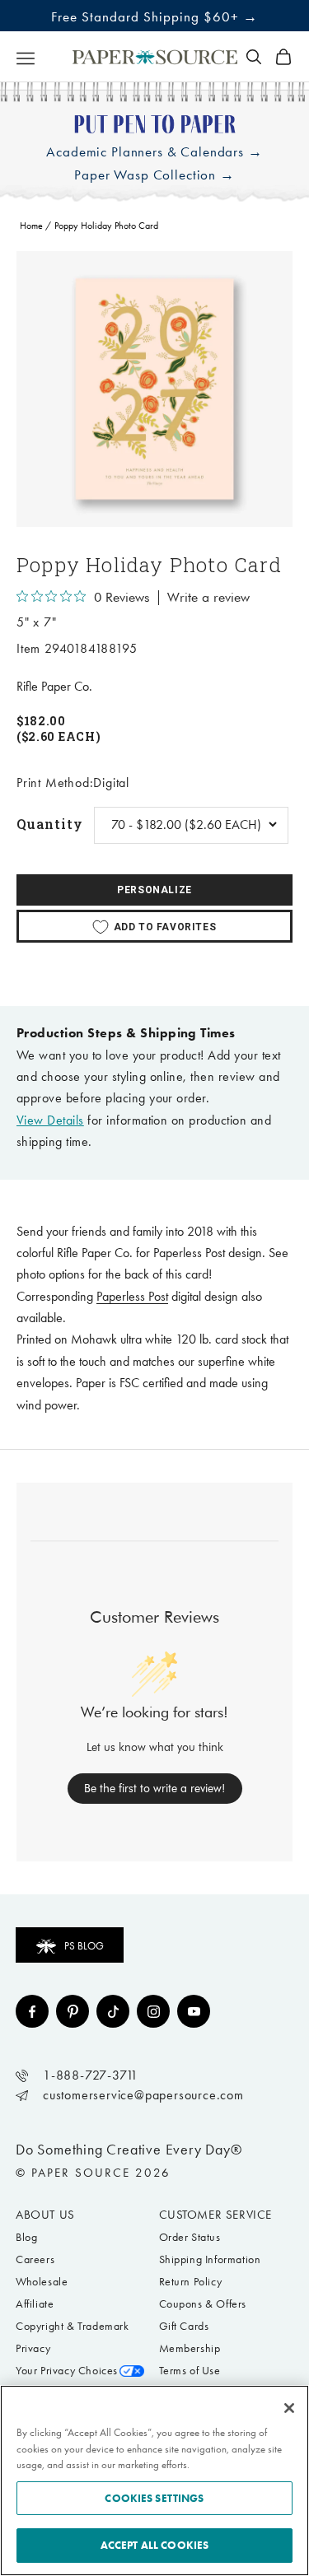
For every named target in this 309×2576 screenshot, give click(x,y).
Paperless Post (132, 1296)
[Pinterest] (73, 2011)
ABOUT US (45, 2215)
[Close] (289, 2408)
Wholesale (42, 2282)
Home (31, 226)
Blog (26, 2237)
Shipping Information (210, 2259)
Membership (190, 2348)
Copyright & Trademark (73, 2326)
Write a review (208, 598)
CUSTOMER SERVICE (216, 2215)
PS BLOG (84, 1946)
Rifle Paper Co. (54, 686)
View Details (50, 1120)
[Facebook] (32, 2011)
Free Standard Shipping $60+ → (154, 16)
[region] (154, 389)
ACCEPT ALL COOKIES (154, 2545)
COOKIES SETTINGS (154, 2498)
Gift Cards (184, 2326)
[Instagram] (153, 2011)
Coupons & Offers (203, 2304)
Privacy (33, 2348)
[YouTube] (194, 2011)
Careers (35, 2259)
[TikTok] (113, 2011)
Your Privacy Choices (67, 2371)
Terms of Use (190, 2371)
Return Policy (191, 2282)
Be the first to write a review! (154, 1788)
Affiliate (35, 2304)
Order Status (190, 2237)
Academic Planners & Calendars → (154, 152)
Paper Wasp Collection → (154, 175)
